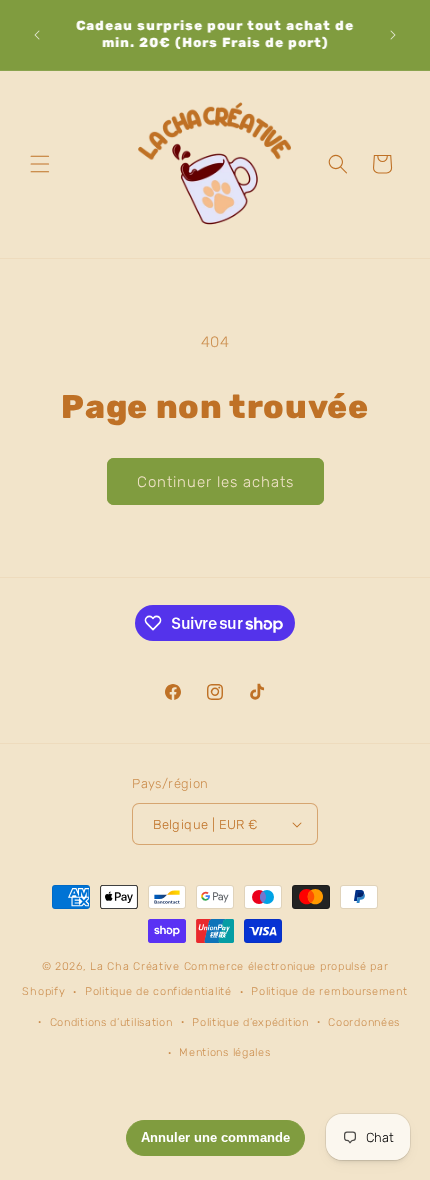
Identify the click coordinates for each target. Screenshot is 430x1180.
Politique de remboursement (329, 991)
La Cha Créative (135, 966)
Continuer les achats (215, 482)
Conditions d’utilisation (111, 1022)
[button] (40, 164)
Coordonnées (364, 1022)
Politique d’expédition (250, 1022)
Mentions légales (224, 1052)
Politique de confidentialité (158, 991)
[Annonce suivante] (393, 35)
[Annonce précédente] (37, 35)
